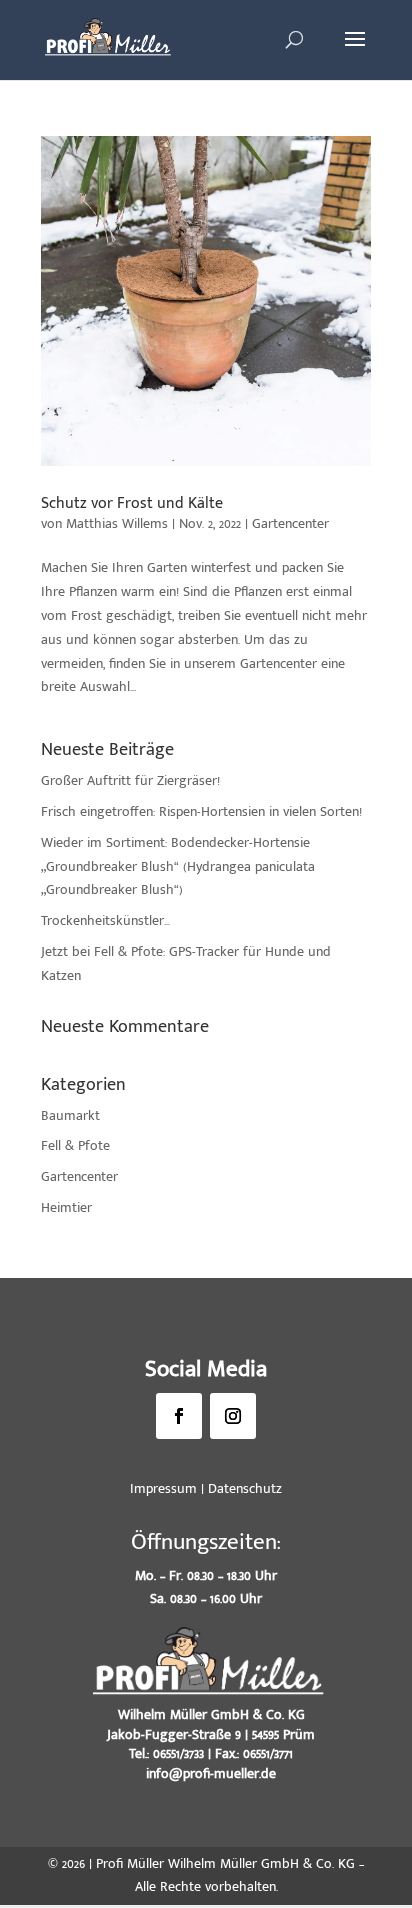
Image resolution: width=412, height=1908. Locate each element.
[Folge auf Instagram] (233, 1416)
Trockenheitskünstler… (105, 920)
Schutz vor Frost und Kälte (132, 503)
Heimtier (66, 1207)
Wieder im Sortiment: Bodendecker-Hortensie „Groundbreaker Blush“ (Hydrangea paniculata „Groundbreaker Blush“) (178, 866)
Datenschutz (245, 1488)
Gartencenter (290, 523)
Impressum (163, 1488)
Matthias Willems (117, 523)
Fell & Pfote (75, 1145)
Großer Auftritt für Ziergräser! (130, 780)
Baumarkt (70, 1115)
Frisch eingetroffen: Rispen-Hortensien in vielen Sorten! (201, 811)
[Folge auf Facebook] (179, 1416)
